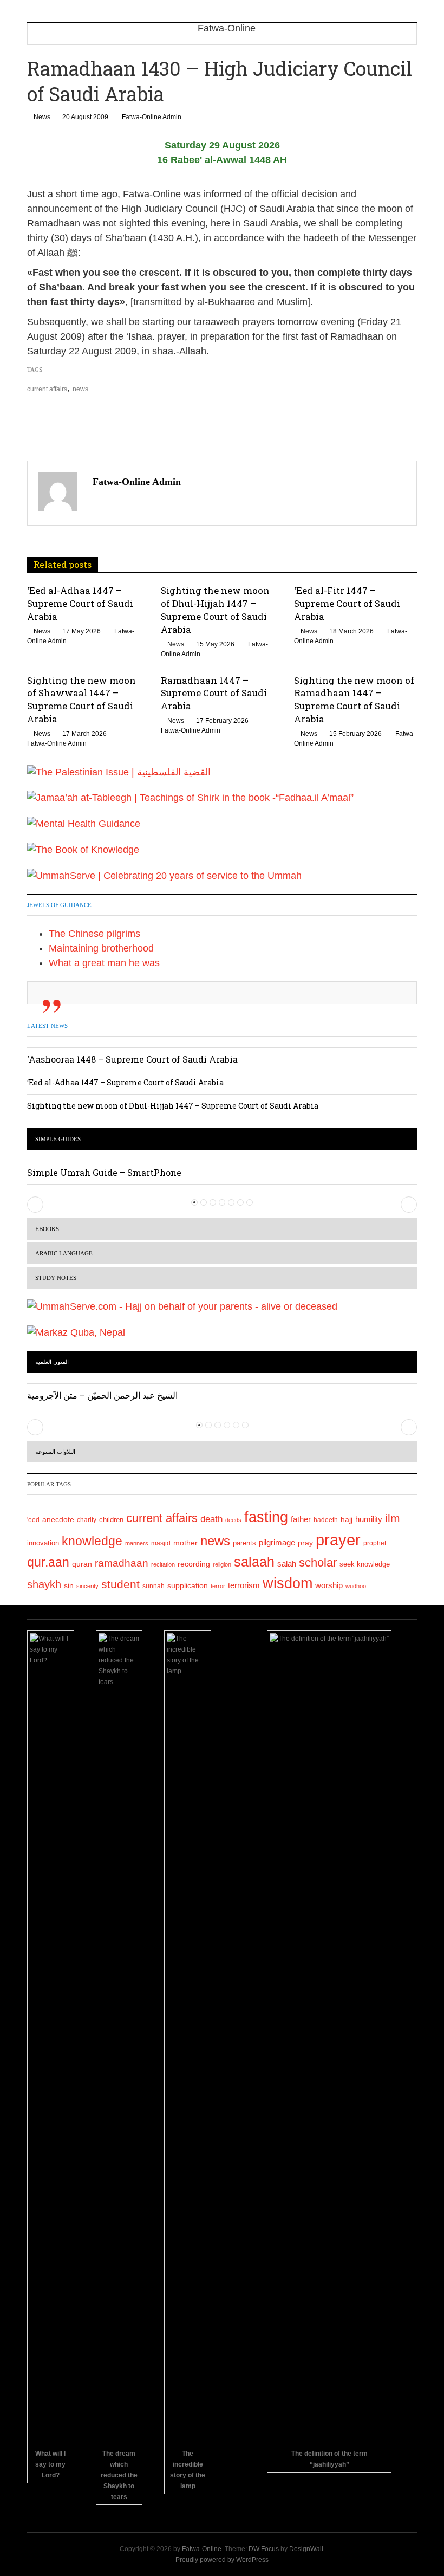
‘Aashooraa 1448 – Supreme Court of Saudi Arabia (132, 1059)
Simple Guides (58, 1139)
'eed (33, 1520)
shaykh (44, 1584)
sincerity (87, 1586)
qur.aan (48, 1562)
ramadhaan (122, 1563)
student (120, 1584)
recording (194, 1564)
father (301, 1519)
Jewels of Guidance (59, 905)
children (111, 1520)
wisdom (288, 1583)
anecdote (58, 1519)
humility (369, 1519)
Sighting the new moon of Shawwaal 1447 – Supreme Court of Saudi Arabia (81, 700)
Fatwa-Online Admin (152, 117)
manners (137, 1543)
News (42, 117)
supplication (188, 1585)
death (211, 1519)
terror (218, 1586)
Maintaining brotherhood (101, 948)
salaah (254, 1562)
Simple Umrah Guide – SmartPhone (104, 1172)
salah (287, 1564)
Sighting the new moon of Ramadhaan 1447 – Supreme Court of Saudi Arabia (354, 700)
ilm (393, 1518)
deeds (233, 1520)
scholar (318, 1562)
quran (82, 1564)
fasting (266, 1517)
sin (69, 1585)
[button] (35, 1205)
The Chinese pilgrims (94, 934)
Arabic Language (64, 1253)
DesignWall (306, 2549)
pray (305, 1543)
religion (222, 1564)
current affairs (47, 389)
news (80, 389)
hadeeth (326, 1520)
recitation (163, 1564)
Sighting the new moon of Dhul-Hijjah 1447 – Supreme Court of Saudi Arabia (215, 610)
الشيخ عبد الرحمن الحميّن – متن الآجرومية (102, 1395)
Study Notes (56, 1278)
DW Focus (264, 2549)
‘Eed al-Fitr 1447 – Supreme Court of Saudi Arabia (347, 603)
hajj (347, 1519)
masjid (161, 1543)
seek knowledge (365, 1564)
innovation (43, 1543)
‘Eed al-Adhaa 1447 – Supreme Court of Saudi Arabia (80, 603)
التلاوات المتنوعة (55, 1452)
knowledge (92, 1541)
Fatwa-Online (202, 2549)
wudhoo (356, 1586)
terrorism (244, 1585)
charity (87, 1520)
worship (329, 1585)
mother (185, 1543)
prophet (375, 1543)
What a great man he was (104, 963)
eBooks (47, 1229)
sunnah (154, 1586)
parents (244, 1543)
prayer (338, 1540)
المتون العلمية (52, 1362)
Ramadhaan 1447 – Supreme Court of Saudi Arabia (214, 693)
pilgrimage (277, 1542)
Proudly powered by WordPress (222, 2560)
